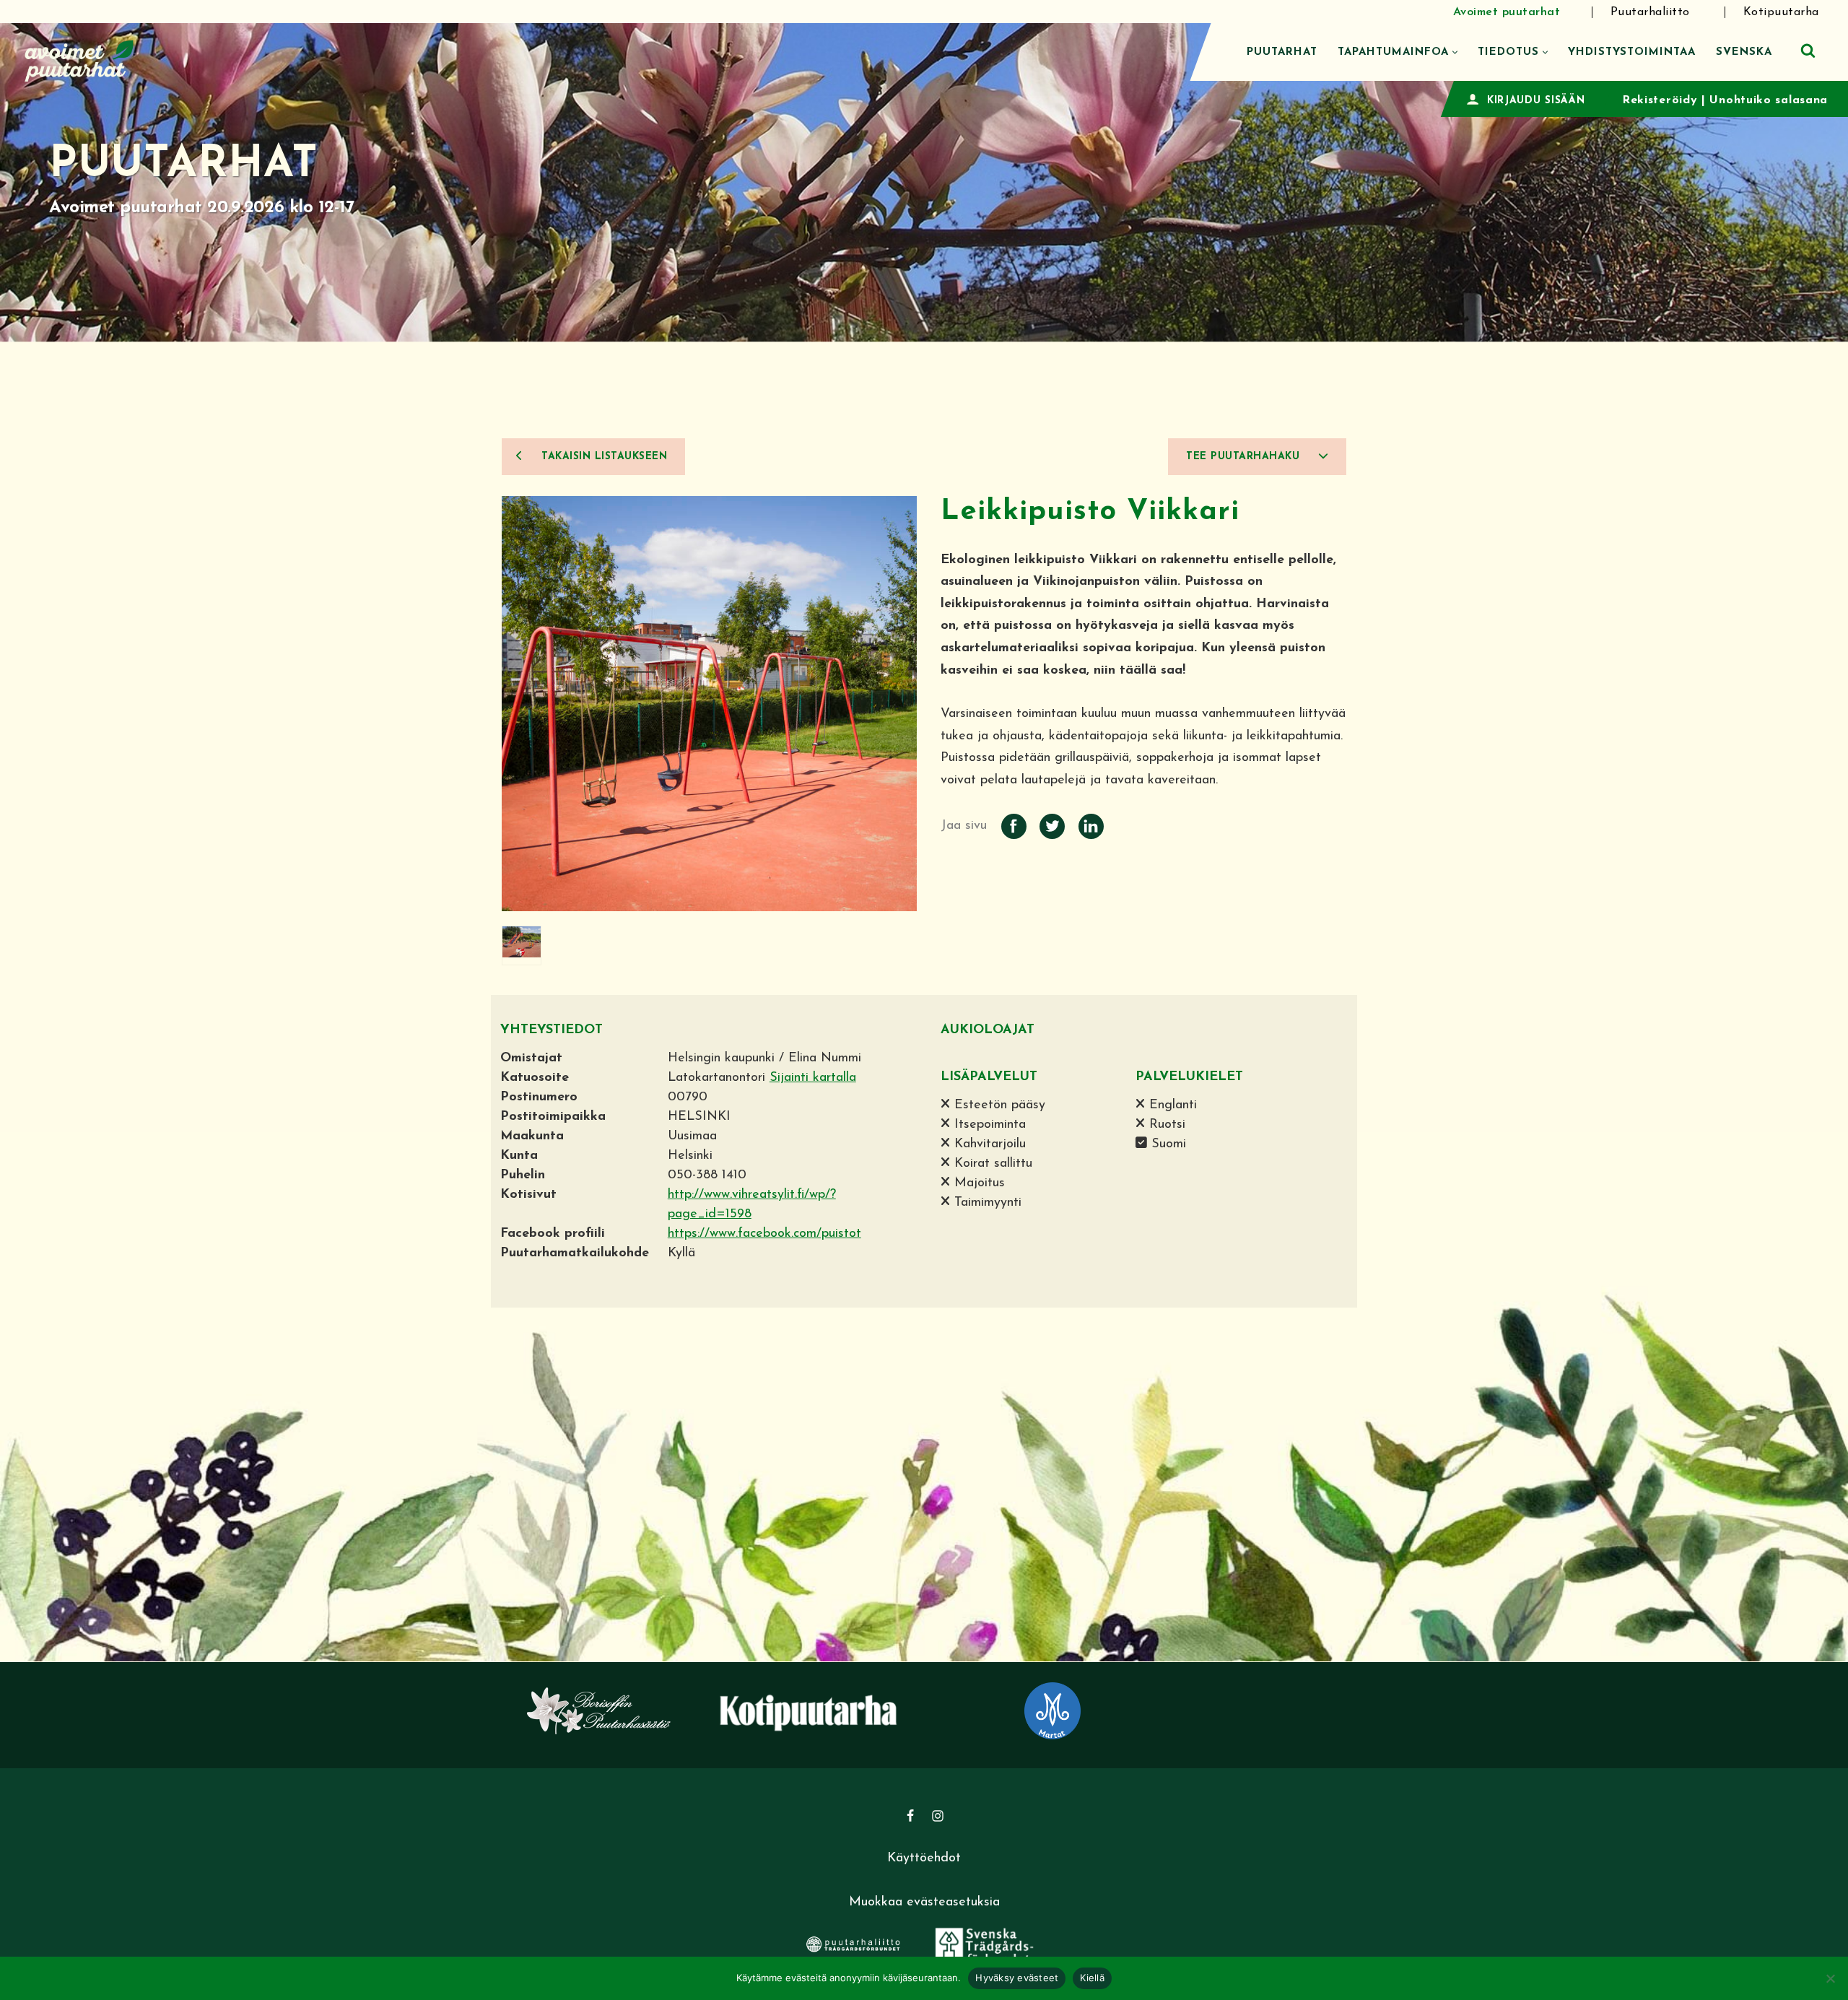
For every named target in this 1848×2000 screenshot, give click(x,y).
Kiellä (1092, 1978)
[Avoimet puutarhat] (79, 59)
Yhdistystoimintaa (1632, 52)
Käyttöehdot (924, 1858)
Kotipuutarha (1781, 12)
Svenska (1744, 52)
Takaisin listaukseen (603, 457)
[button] (1455, 52)
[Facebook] (910, 1816)
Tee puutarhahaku (1245, 457)
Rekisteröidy (1660, 100)
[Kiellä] (1830, 1978)
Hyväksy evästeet (1017, 1978)
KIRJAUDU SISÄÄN (1536, 101)
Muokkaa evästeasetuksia (924, 1903)
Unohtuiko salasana (1769, 100)
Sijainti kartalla (813, 1078)
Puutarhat (1282, 52)
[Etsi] (1808, 50)
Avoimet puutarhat (1507, 12)
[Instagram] (938, 1816)
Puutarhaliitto (1650, 12)
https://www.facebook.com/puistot (764, 1234)
